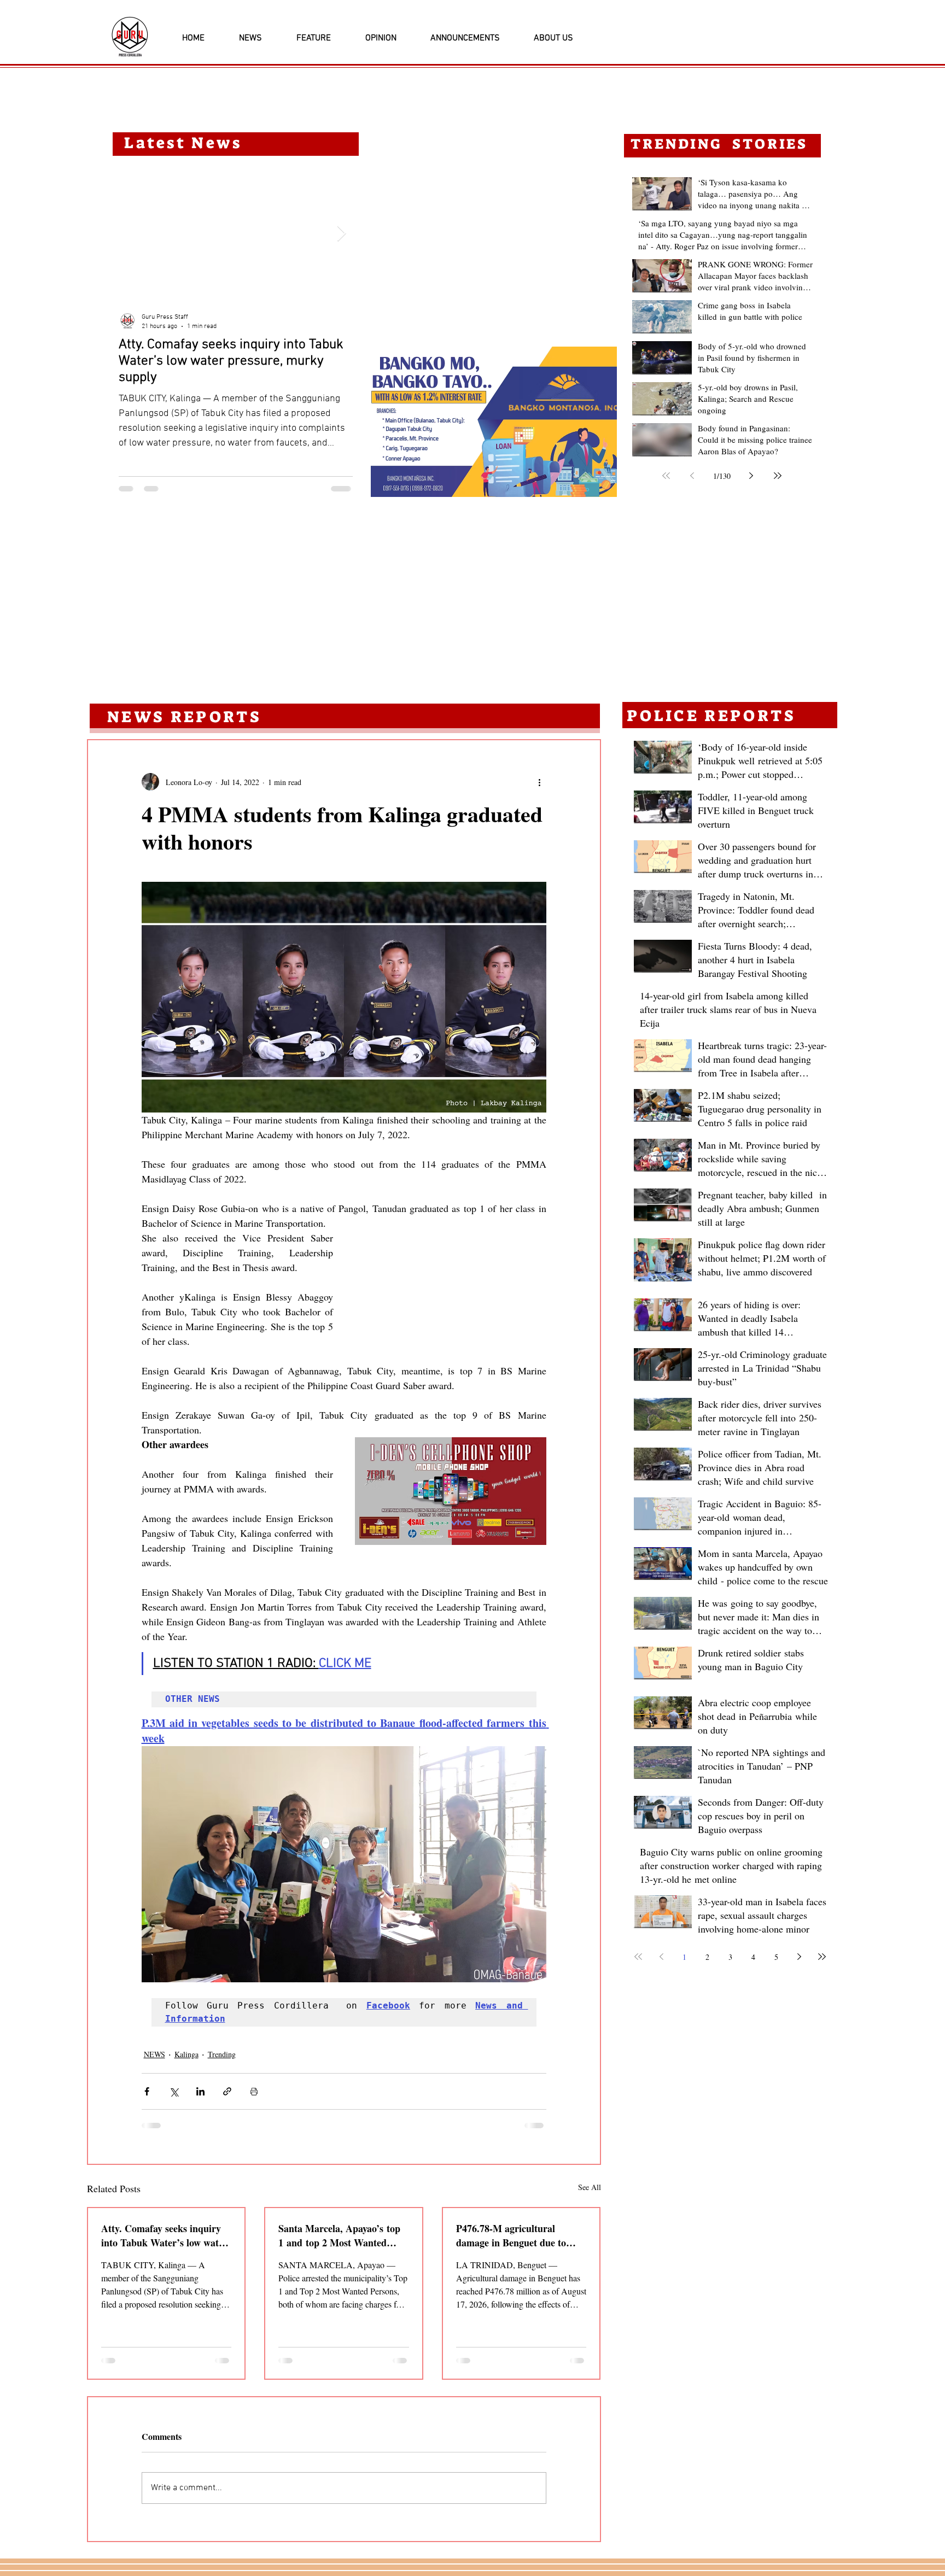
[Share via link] (227, 2091)
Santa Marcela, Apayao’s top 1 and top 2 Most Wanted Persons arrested (339, 2235)
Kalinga (186, 2054)
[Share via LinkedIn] (200, 2091)
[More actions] (540, 782)
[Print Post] (254, 2091)
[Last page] (778, 476)
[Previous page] (692, 476)
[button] (494, 422)
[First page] (666, 476)
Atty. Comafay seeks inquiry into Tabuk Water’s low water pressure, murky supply (164, 2235)
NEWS (154, 2054)
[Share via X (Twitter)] (174, 2091)
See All (590, 2187)
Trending (222, 2054)
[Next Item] (341, 234)
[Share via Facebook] (147, 2091)
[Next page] (751, 476)
